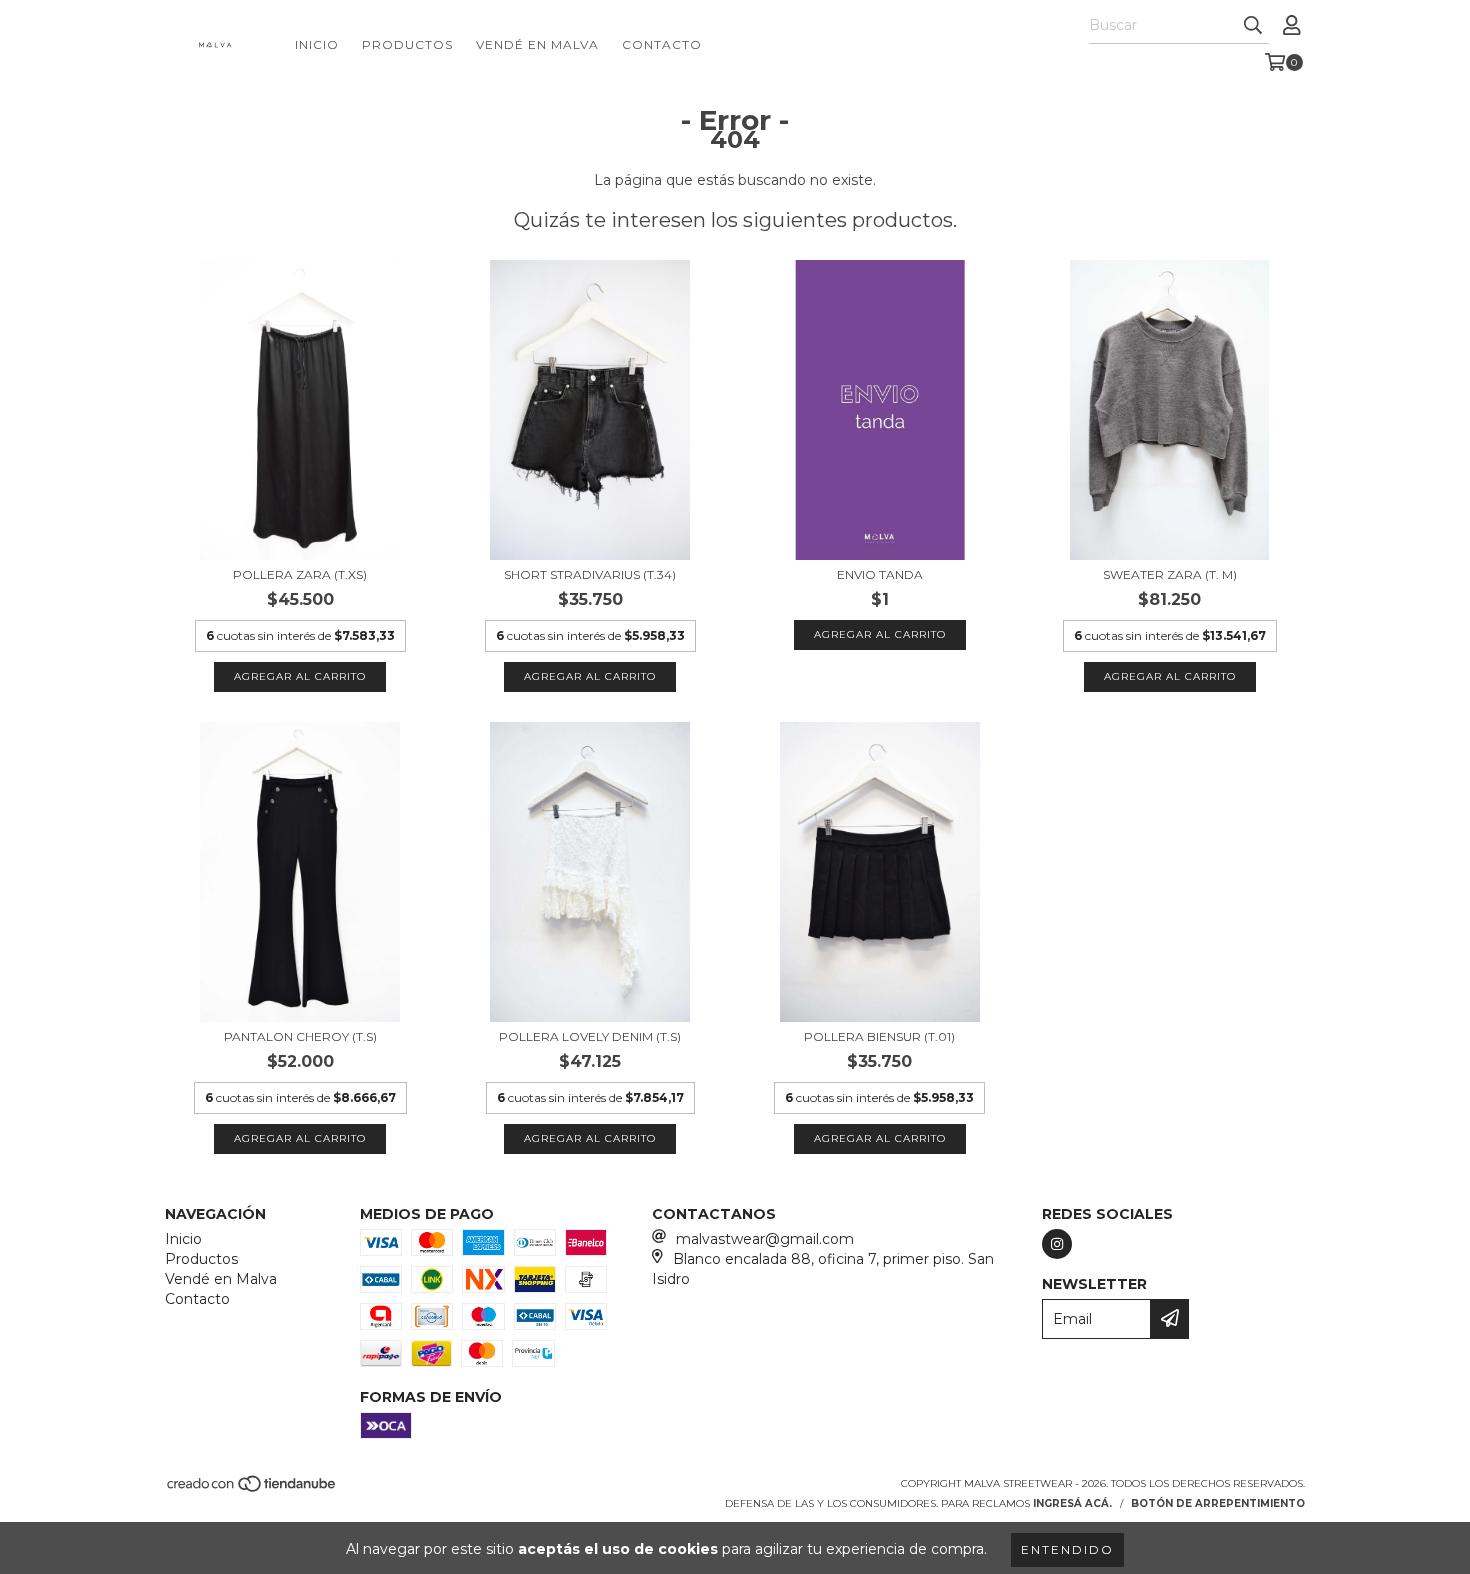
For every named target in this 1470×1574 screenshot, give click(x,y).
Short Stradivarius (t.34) (590, 574)
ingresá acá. (1072, 1503)
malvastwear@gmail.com (765, 1239)
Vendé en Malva (537, 44)
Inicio (317, 44)
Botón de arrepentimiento (1218, 1503)
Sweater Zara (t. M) (1170, 574)
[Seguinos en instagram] (1057, 1244)
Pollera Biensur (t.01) (879, 1036)
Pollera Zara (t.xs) (300, 574)
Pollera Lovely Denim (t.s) (590, 1036)
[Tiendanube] (252, 1489)
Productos (407, 44)
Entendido (1067, 1549)
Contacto (662, 44)
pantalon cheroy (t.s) (300, 1036)
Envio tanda (880, 574)
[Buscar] (1253, 26)
